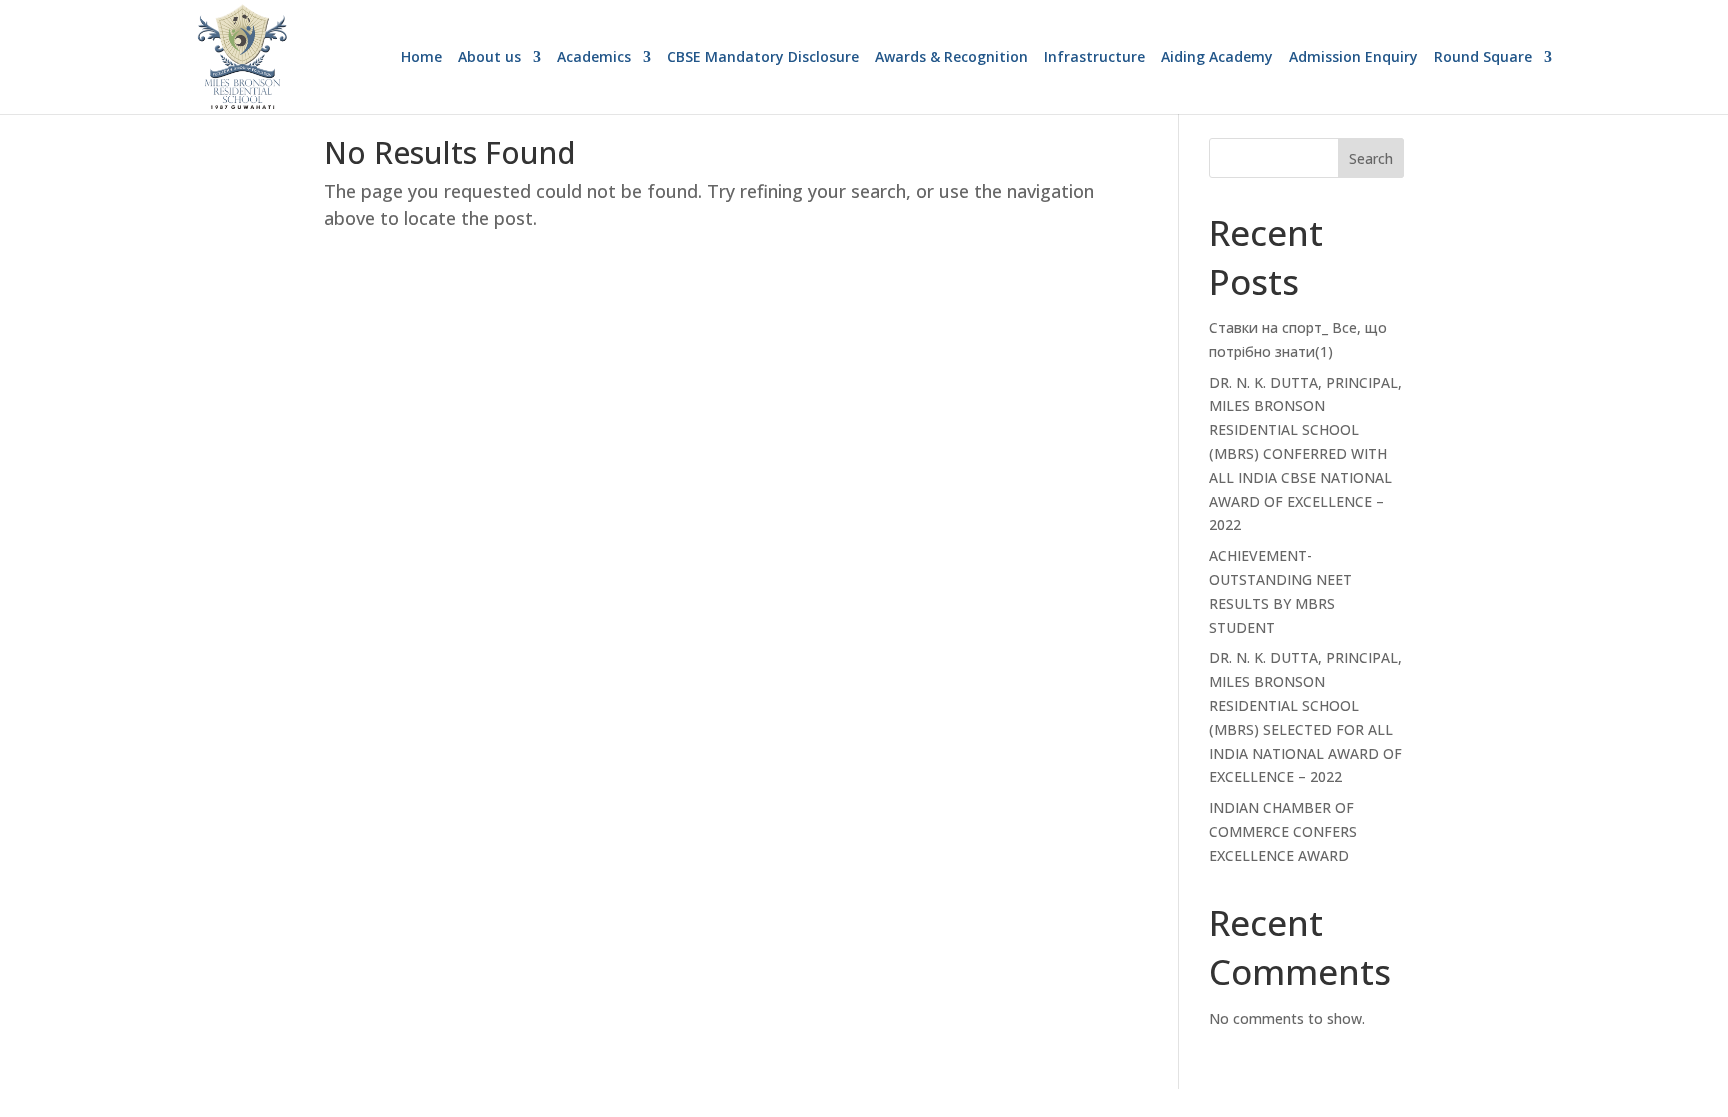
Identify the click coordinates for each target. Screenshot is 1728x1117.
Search (1371, 158)
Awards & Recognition (951, 58)
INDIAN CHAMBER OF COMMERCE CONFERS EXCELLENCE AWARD (1283, 831)
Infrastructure (1094, 58)
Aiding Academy (1217, 58)
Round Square (1483, 58)
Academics (594, 58)
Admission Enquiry (1353, 58)
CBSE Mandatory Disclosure (763, 58)
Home (421, 58)
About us (489, 58)
